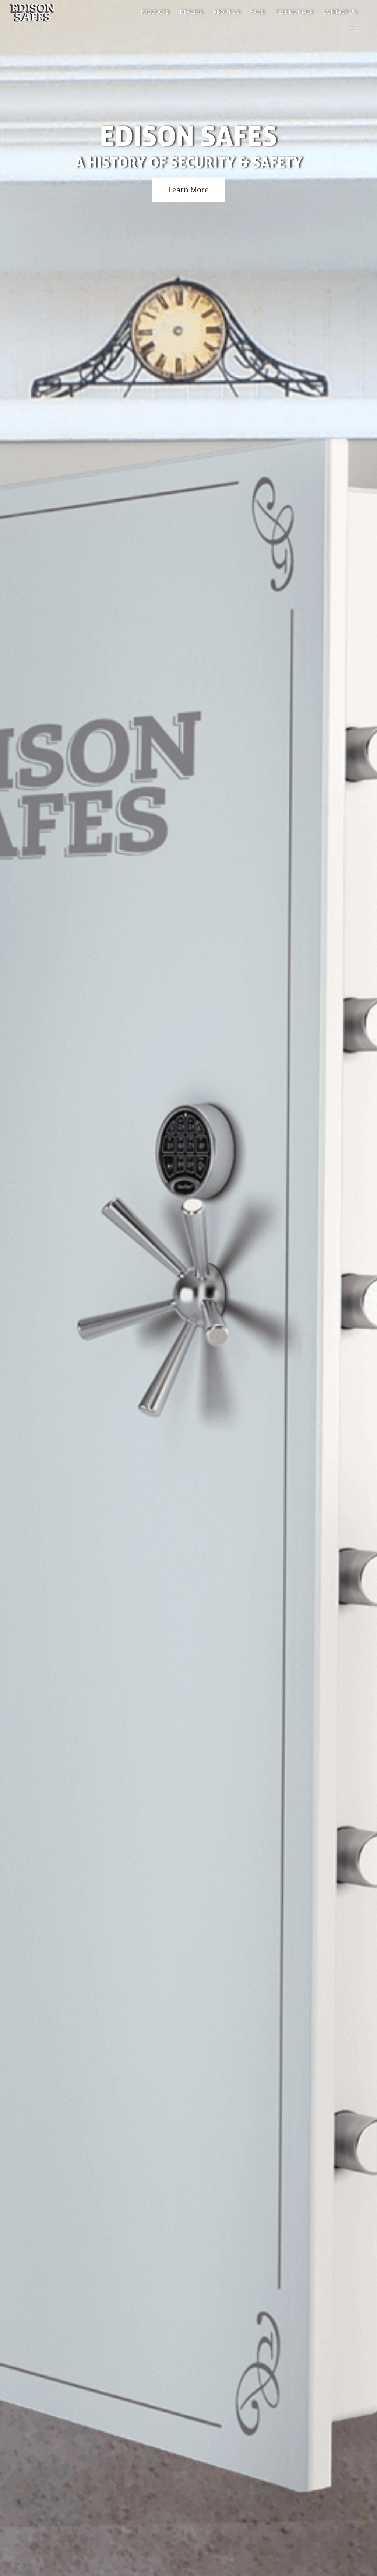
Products (155, 12)
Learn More (188, 190)
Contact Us (340, 12)
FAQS (257, 12)
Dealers (191, 12)
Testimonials (293, 12)
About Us (226, 12)
